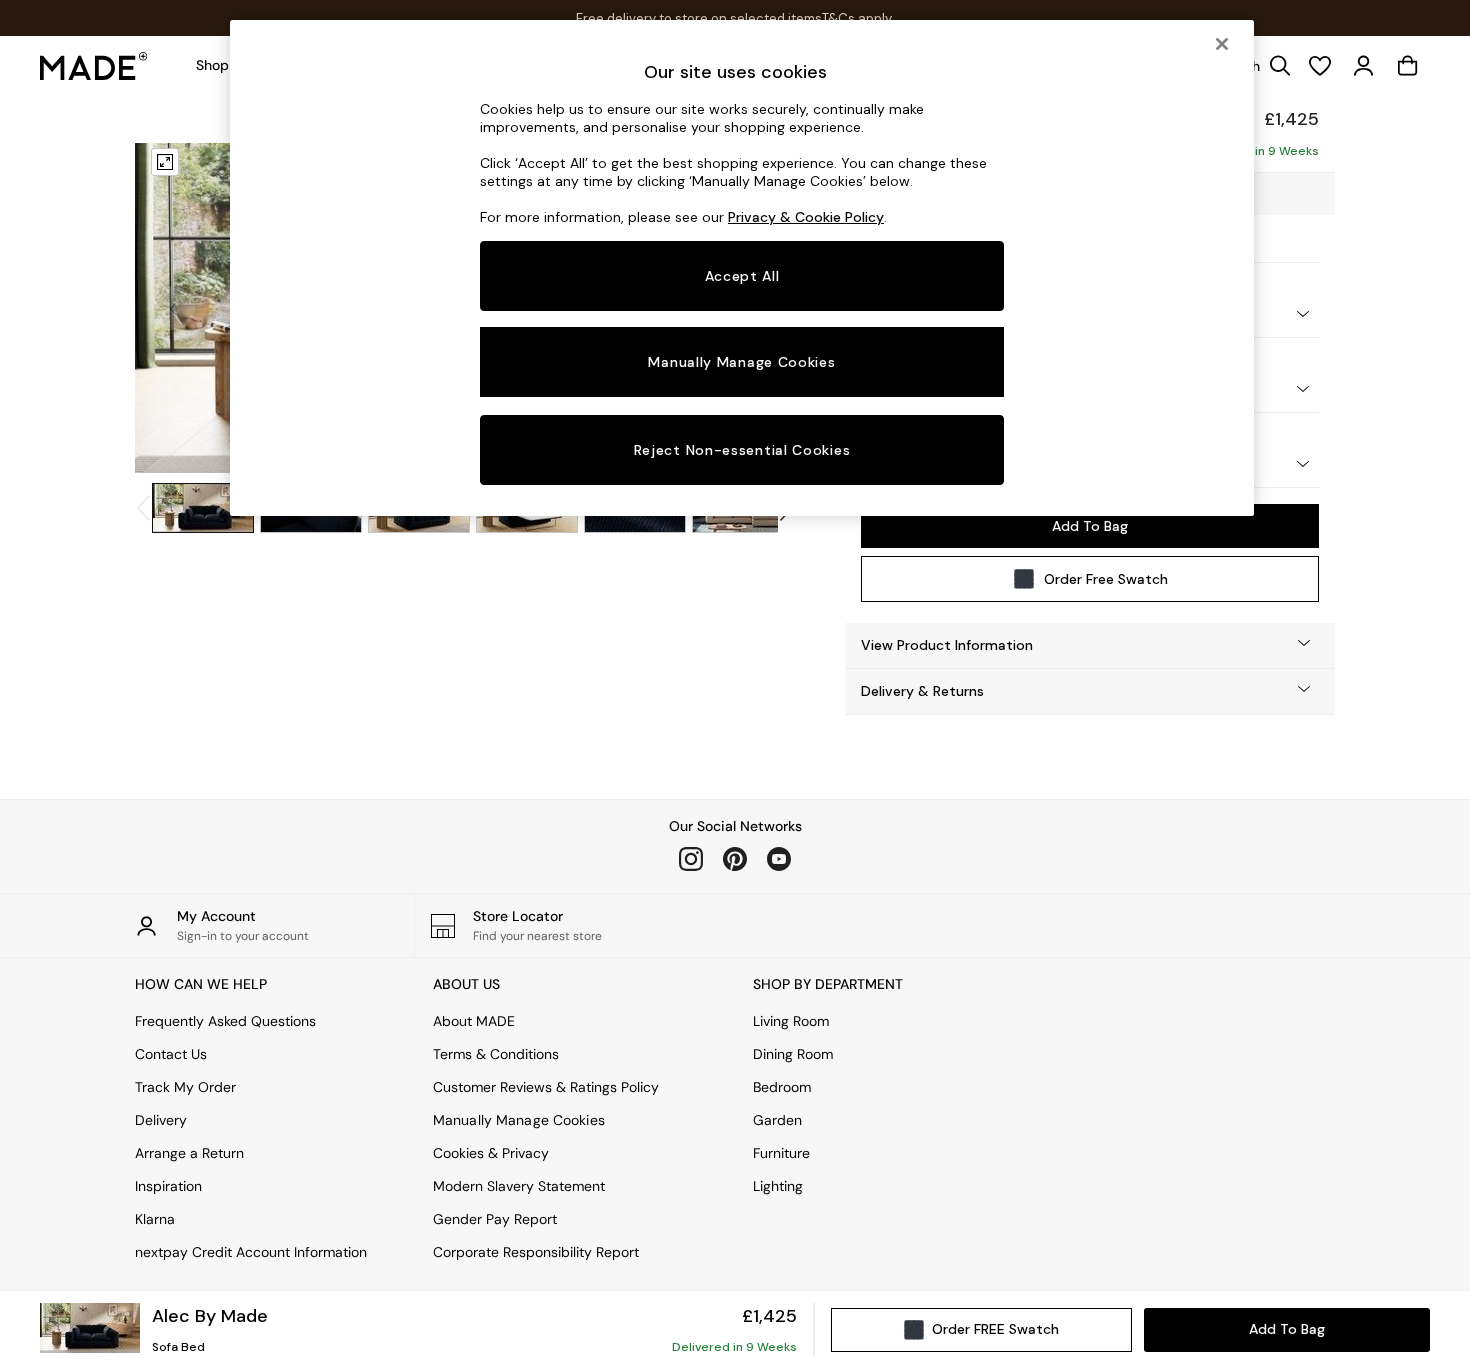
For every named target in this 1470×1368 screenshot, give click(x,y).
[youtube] (779, 859)
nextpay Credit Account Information (251, 1252)
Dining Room (793, 1054)
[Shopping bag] (1408, 66)
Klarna (155, 1219)
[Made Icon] (94, 66)
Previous (173, 308)
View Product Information (947, 645)
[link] (1364, 66)
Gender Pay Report (495, 1219)
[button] (1090, 645)
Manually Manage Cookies (519, 1120)
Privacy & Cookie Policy (806, 217)
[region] (742, 268)
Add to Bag (1090, 526)
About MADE (474, 1021)
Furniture (781, 1153)
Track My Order (185, 1087)
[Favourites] (1320, 66)
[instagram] (691, 859)
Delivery (161, 1120)
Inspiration (168, 1186)
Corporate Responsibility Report (536, 1252)
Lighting (778, 1186)
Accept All (742, 276)
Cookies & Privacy (491, 1153)
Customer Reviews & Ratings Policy (546, 1087)
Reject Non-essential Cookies (742, 450)
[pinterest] (735, 859)
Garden (777, 1120)
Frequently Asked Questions (225, 1021)
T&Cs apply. (858, 18)
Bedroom (782, 1087)
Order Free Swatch (1106, 579)
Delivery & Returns (922, 691)
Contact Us (171, 1054)
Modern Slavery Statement (519, 1186)
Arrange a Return (189, 1153)
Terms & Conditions (496, 1054)
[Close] (1222, 44)
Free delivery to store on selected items (699, 18)
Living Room (791, 1021)
